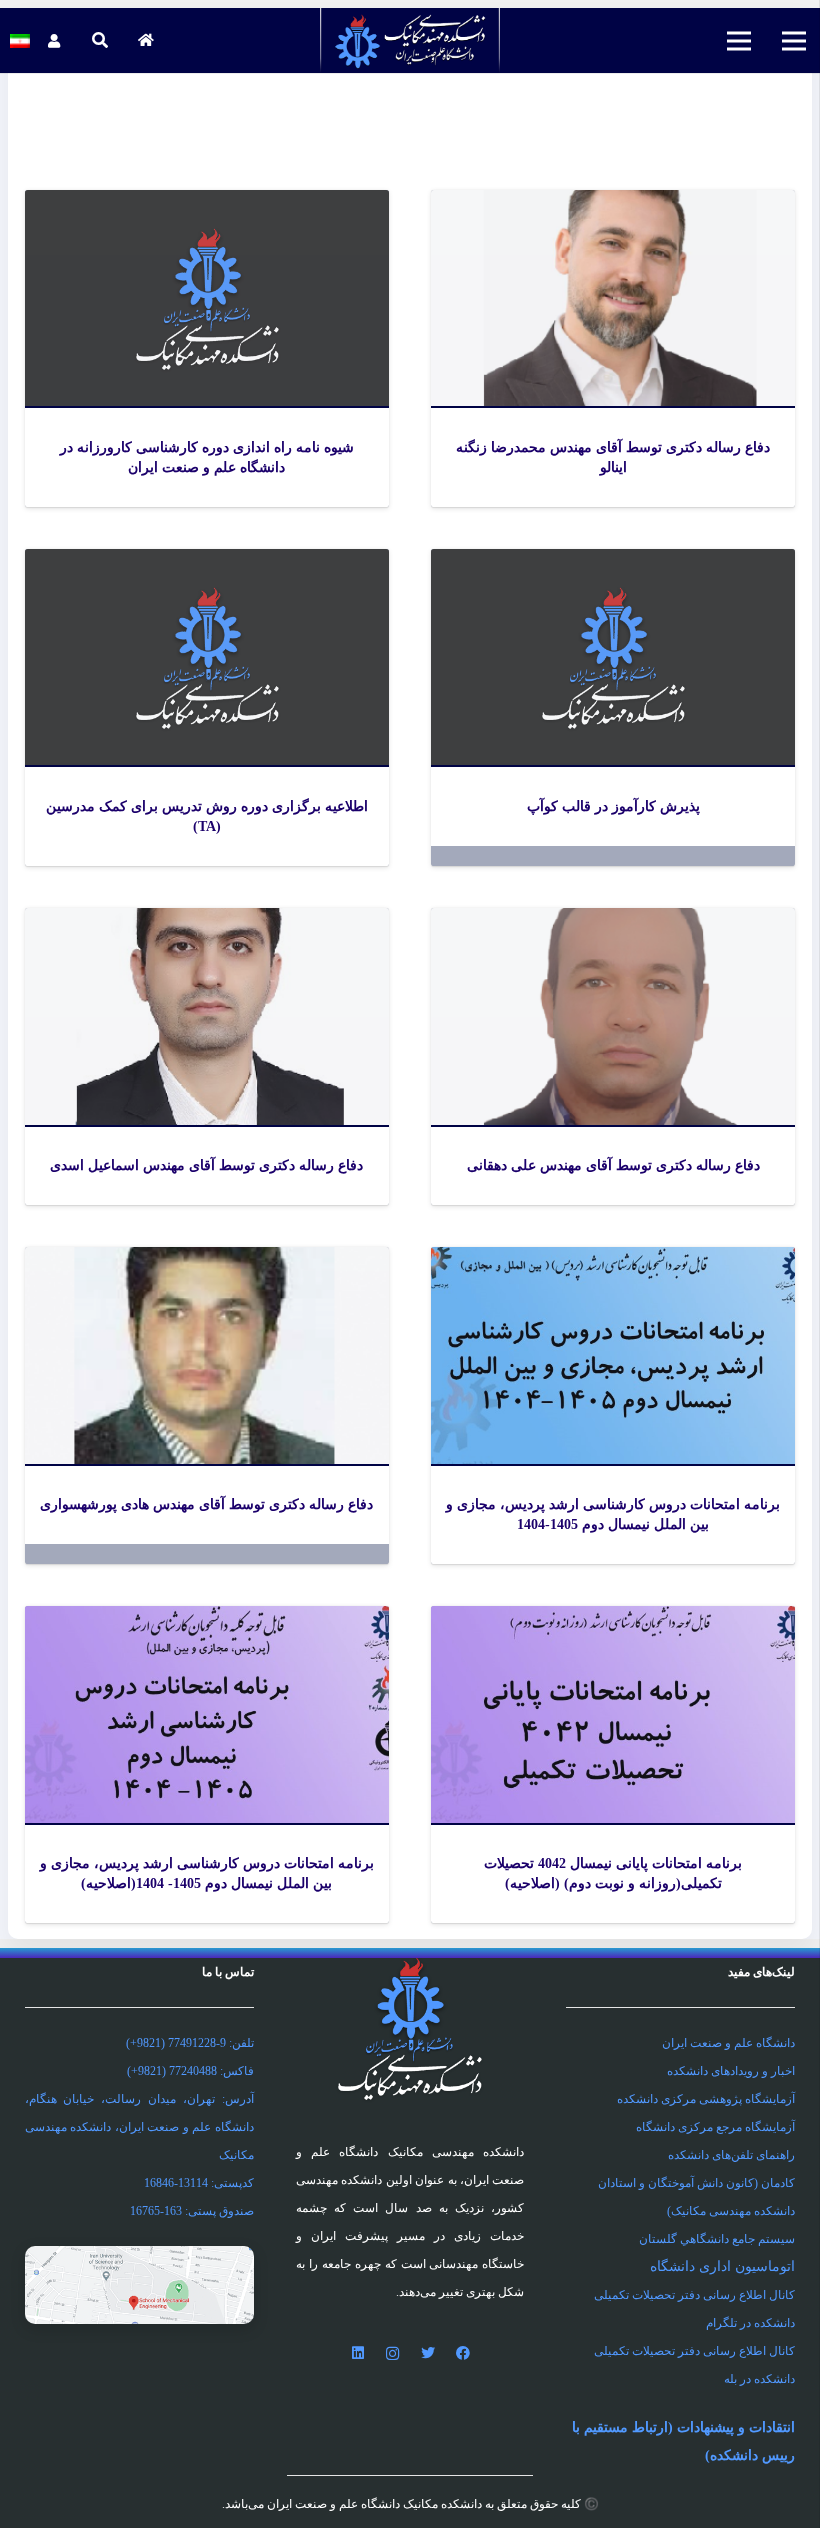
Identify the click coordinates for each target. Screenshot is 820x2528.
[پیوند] (410, 40)
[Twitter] (427, 2353)
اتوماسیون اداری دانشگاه (722, 2266)
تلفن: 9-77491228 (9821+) (190, 2043)
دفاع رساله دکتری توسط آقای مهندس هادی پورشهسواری (206, 1504)
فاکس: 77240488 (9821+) (190, 2071)
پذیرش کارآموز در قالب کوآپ (613, 806)
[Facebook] (462, 2353)
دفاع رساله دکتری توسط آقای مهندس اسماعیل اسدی (206, 1165)
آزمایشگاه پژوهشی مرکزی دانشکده (706, 2099)
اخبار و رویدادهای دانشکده (731, 2071)
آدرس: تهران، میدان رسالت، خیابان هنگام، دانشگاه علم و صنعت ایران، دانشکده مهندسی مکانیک (139, 2127)
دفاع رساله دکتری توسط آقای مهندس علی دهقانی (613, 1165)
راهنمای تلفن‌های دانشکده (731, 2155)
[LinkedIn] (357, 2353)
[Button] (145, 40)
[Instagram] (392, 2353)
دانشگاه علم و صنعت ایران (728, 2043)
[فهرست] (794, 41)
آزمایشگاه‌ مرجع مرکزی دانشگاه (715, 2127)
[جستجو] (99, 40)
